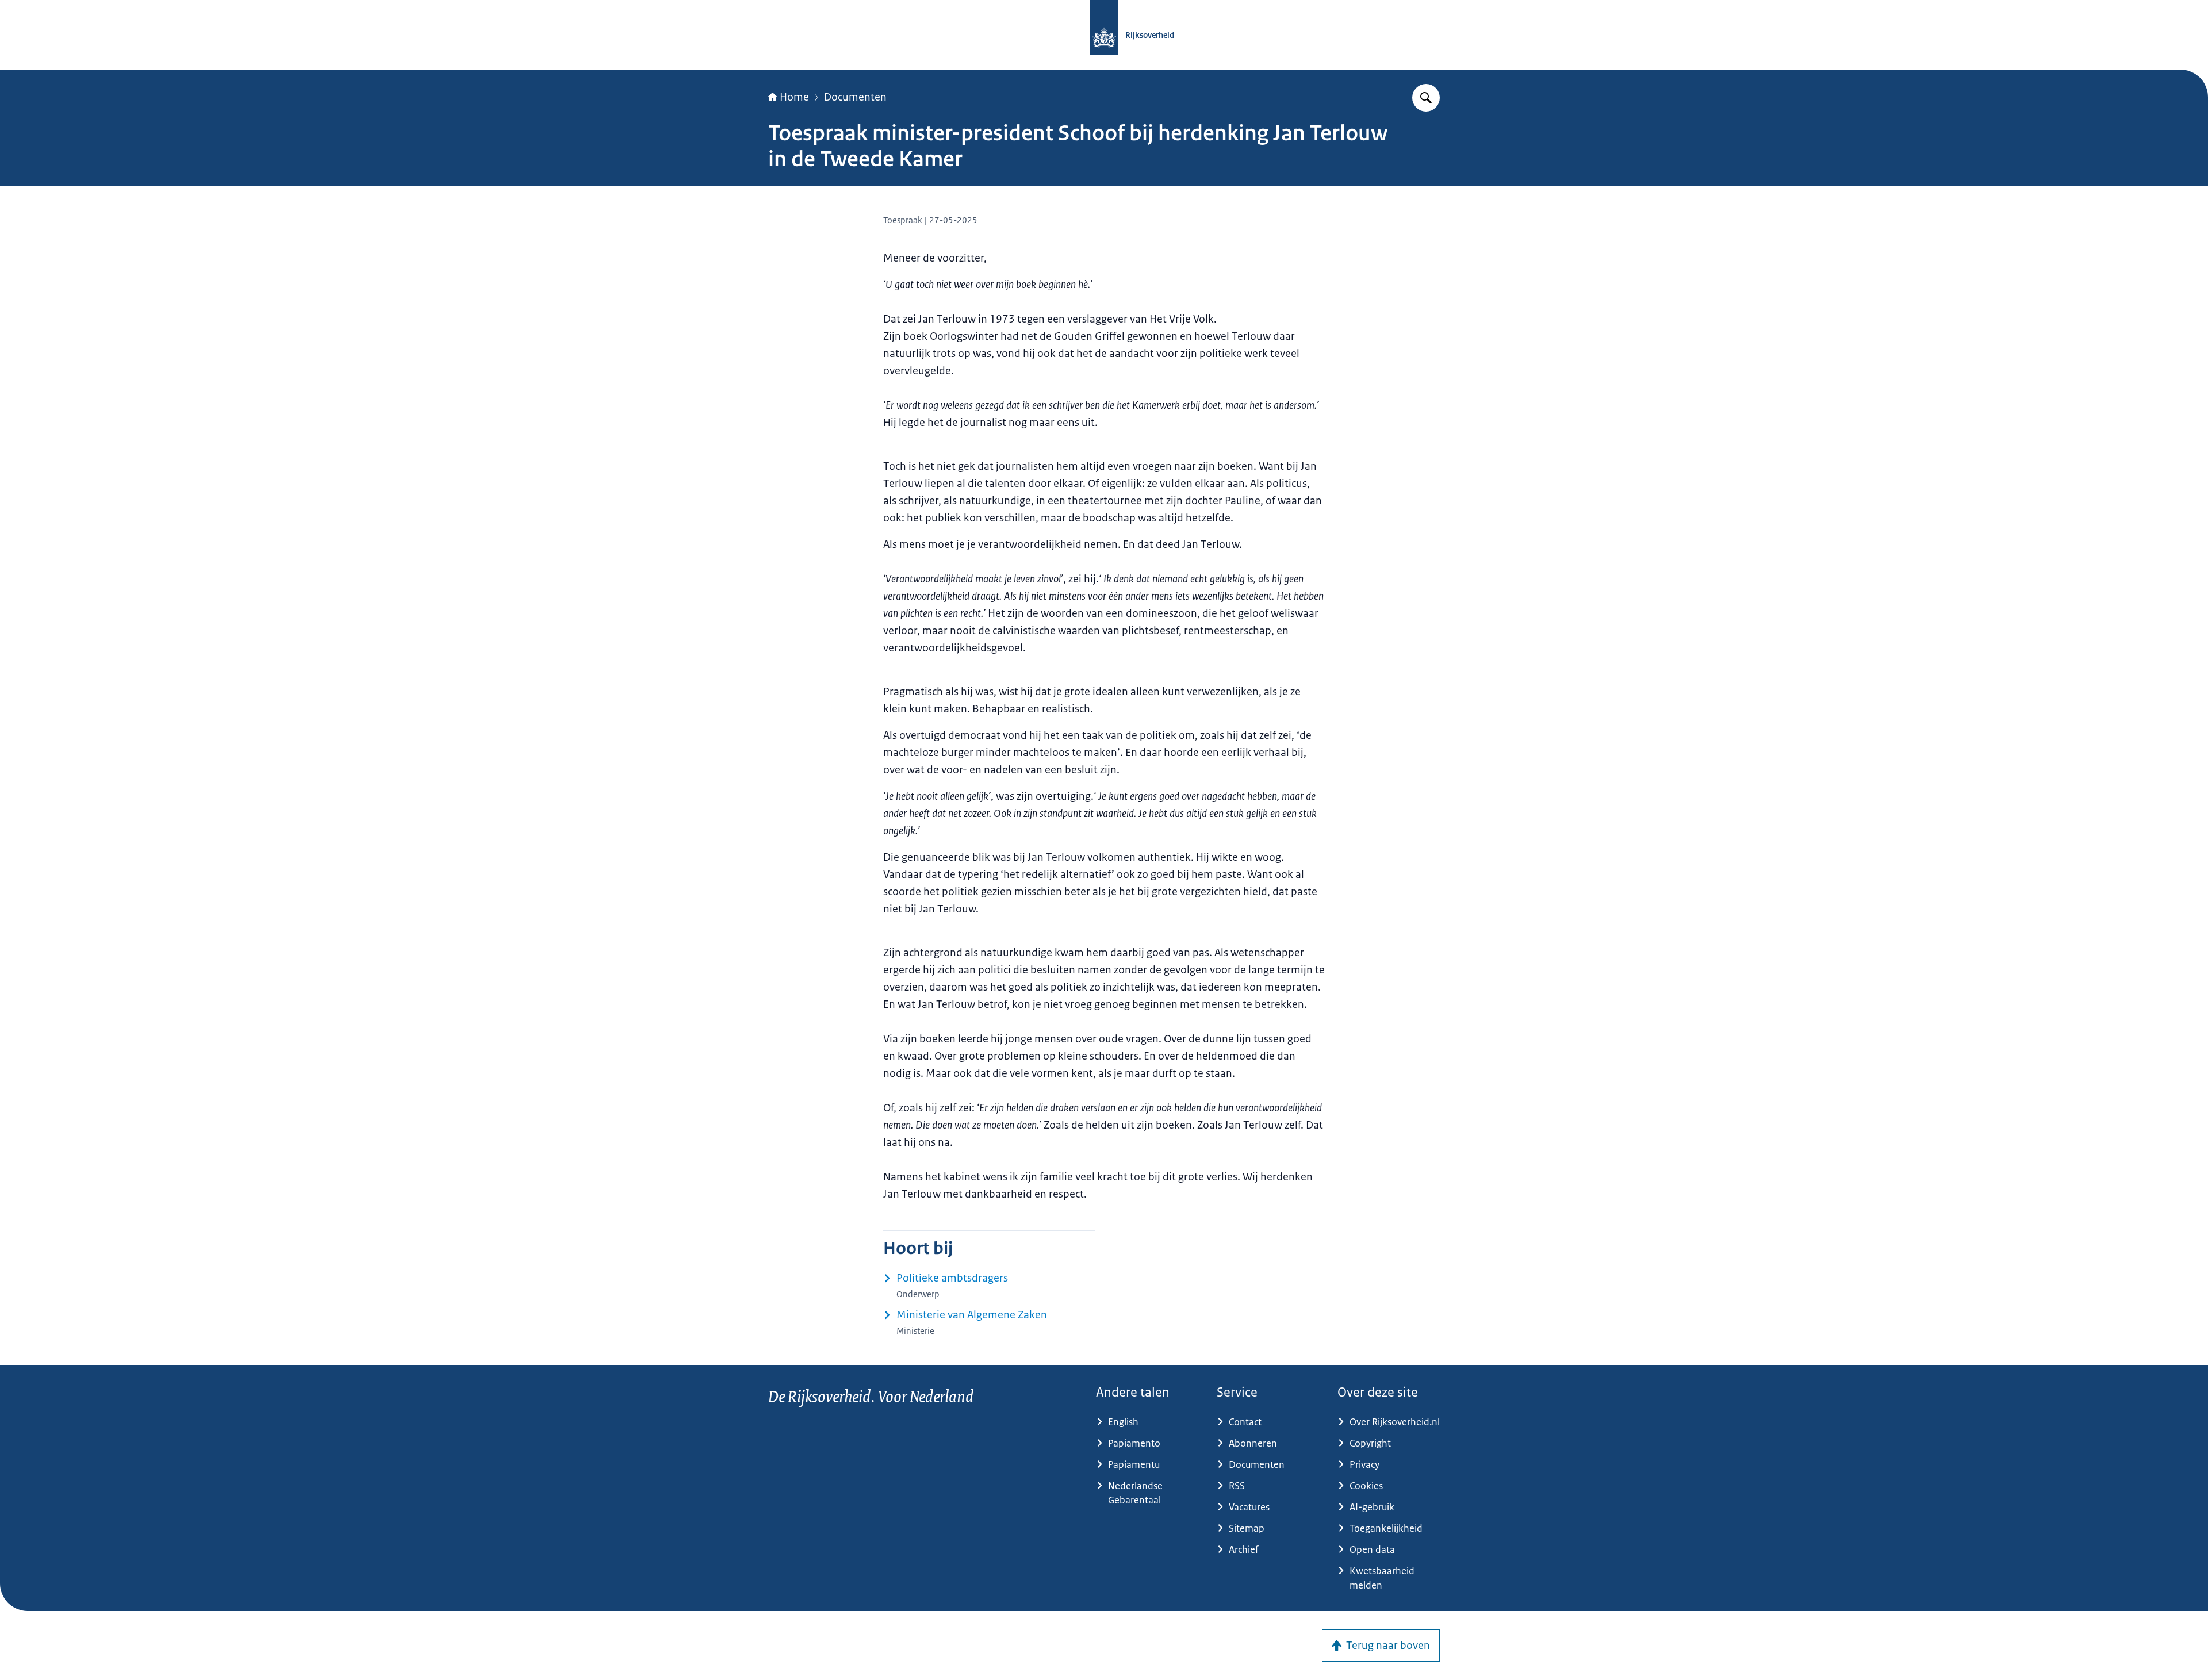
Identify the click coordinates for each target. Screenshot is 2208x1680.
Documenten (855, 97)
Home (794, 97)
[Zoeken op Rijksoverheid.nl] (1426, 98)
